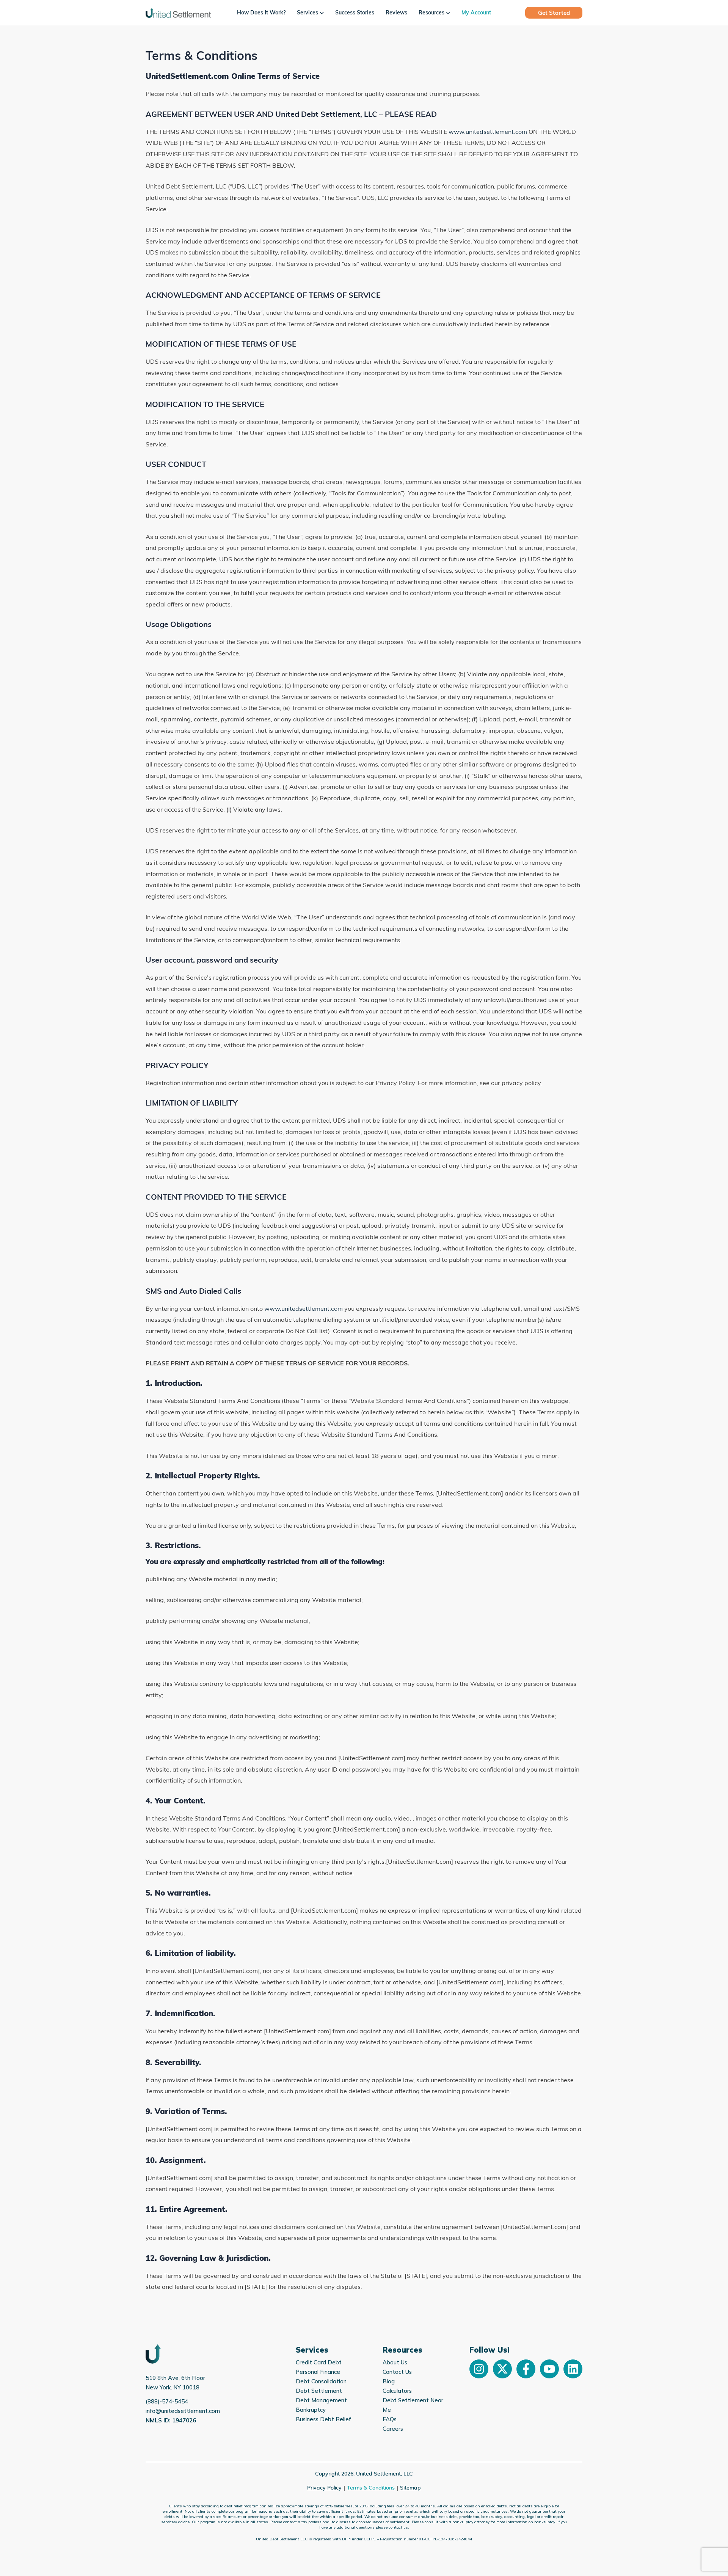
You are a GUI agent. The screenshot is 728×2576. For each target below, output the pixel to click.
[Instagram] (479, 2369)
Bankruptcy (311, 2410)
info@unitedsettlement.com (183, 2411)
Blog (389, 2381)
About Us (395, 2362)
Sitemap (410, 2488)
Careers (393, 2429)
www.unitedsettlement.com (488, 132)
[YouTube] (549, 2369)
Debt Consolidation (321, 2381)
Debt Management (321, 2400)
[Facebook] (526, 2369)
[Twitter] (502, 2369)
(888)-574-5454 (167, 2401)
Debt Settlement (319, 2391)
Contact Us (397, 2372)
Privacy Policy (324, 2488)
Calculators (397, 2391)
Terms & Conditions (371, 2488)
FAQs (390, 2419)
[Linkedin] (573, 2369)
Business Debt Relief (323, 2419)
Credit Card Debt (319, 2362)
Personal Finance (318, 2372)
